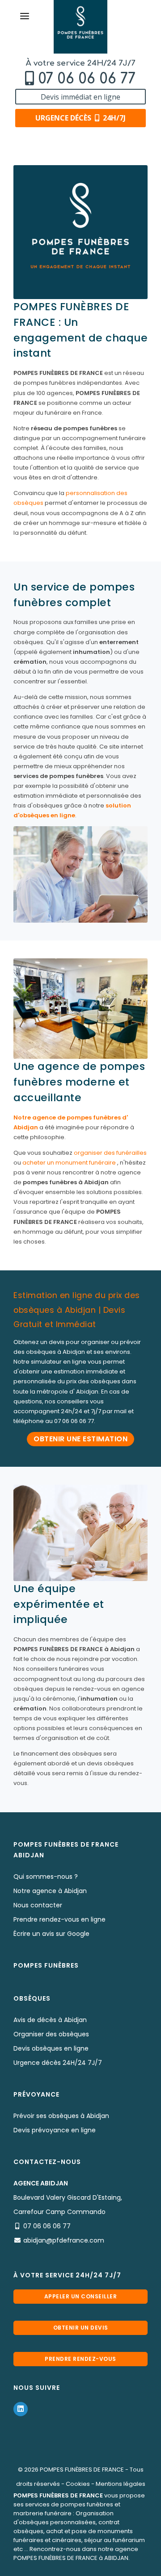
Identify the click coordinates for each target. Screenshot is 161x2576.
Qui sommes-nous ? (46, 1877)
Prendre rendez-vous (80, 2359)
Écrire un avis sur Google (51, 1934)
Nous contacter (38, 1905)
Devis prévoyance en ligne (55, 2130)
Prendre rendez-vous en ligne (59, 1919)
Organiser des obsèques (51, 2034)
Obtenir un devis (81, 2328)
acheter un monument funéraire (69, 1163)
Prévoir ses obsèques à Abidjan (61, 2116)
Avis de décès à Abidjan (50, 2020)
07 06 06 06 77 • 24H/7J (85, 2566)
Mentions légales (121, 2484)
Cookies (78, 2484)
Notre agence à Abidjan (50, 1891)
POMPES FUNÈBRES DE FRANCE (82, 2470)
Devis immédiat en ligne (80, 97)
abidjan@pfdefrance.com (64, 2240)
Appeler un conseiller (81, 2296)
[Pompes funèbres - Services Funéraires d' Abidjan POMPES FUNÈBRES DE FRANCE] (80, 27)
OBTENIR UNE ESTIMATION (80, 1439)
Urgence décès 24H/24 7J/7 (58, 2063)
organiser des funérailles (110, 1153)
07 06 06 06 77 (87, 79)
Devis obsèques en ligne (51, 2048)
